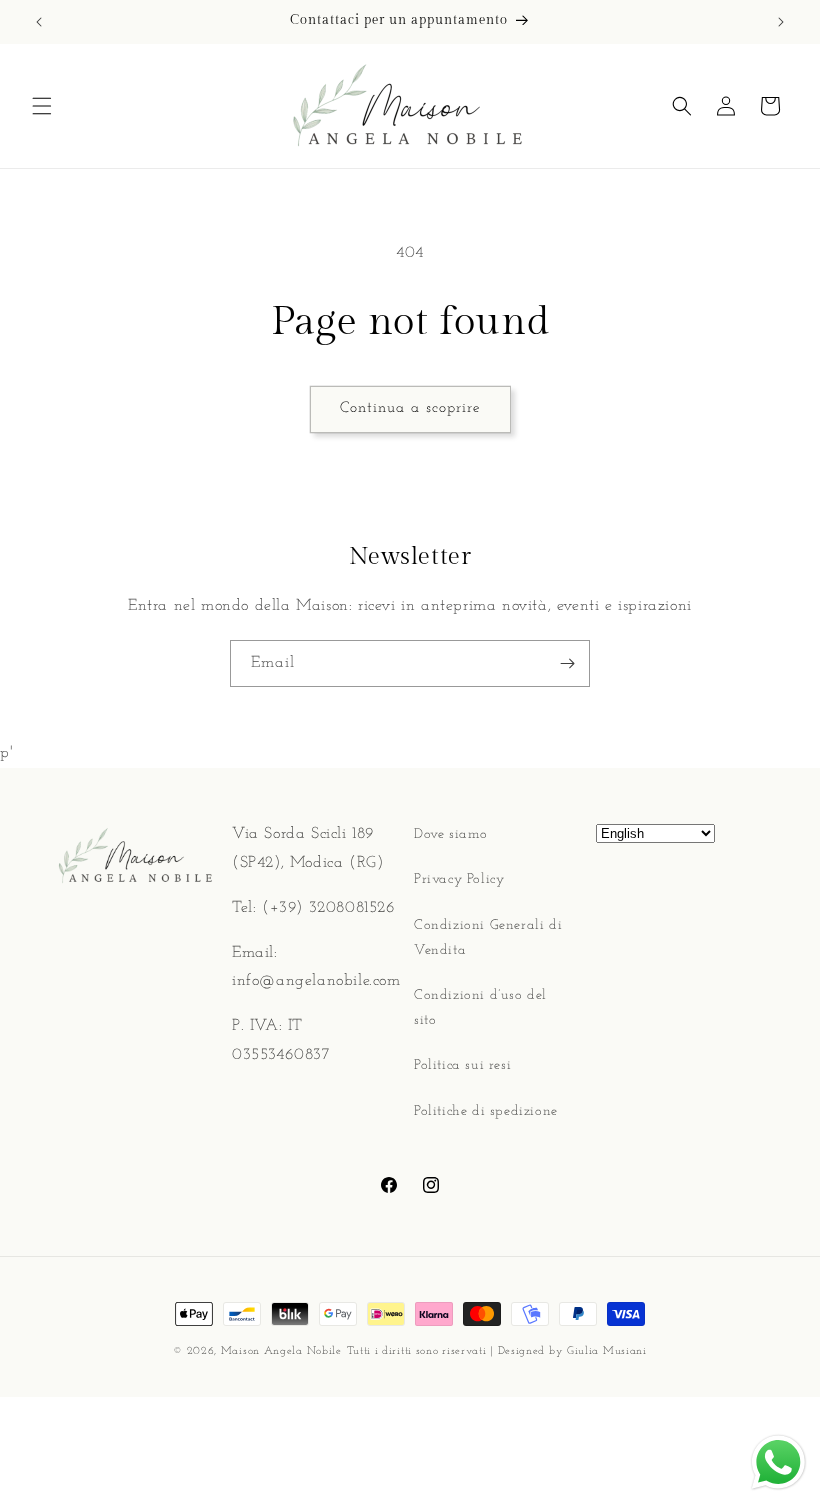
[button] (42, 106)
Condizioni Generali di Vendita (488, 938)
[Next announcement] (781, 22)
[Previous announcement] (39, 22)
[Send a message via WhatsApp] (778, 1462)
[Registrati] (567, 663)
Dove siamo (451, 834)
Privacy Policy (459, 879)
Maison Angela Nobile (281, 1351)
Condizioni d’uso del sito (480, 1008)
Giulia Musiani (607, 1351)
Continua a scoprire (410, 408)
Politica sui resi (462, 1065)
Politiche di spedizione (486, 1111)
